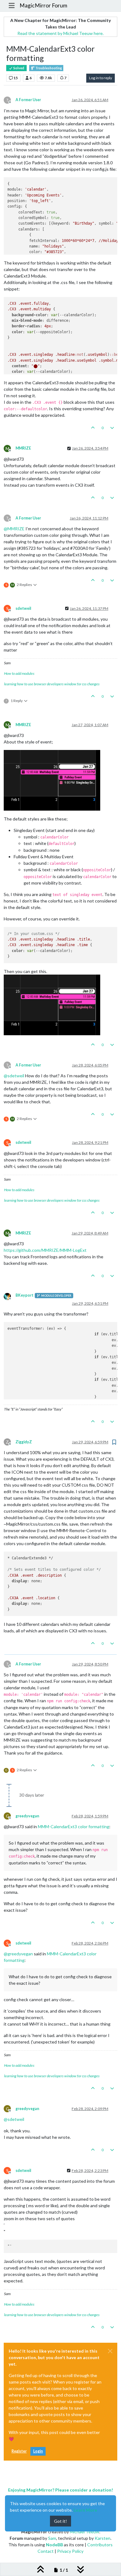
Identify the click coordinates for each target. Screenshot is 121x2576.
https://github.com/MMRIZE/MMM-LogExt (45, 1250)
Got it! (60, 2521)
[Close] (110, 2351)
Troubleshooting (48, 68)
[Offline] (10, 1296)
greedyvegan (27, 1816)
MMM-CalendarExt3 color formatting (74, 1826)
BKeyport (25, 1295)
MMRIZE (23, 448)
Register (19, 2451)
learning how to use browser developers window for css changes (52, 684)
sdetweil (23, 608)
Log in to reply (101, 78)
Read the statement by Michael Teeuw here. (60, 33)
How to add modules (19, 673)
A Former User (28, 100)
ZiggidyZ (24, 1442)
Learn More (85, 2510)
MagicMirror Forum (43, 5)
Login (38, 2451)
